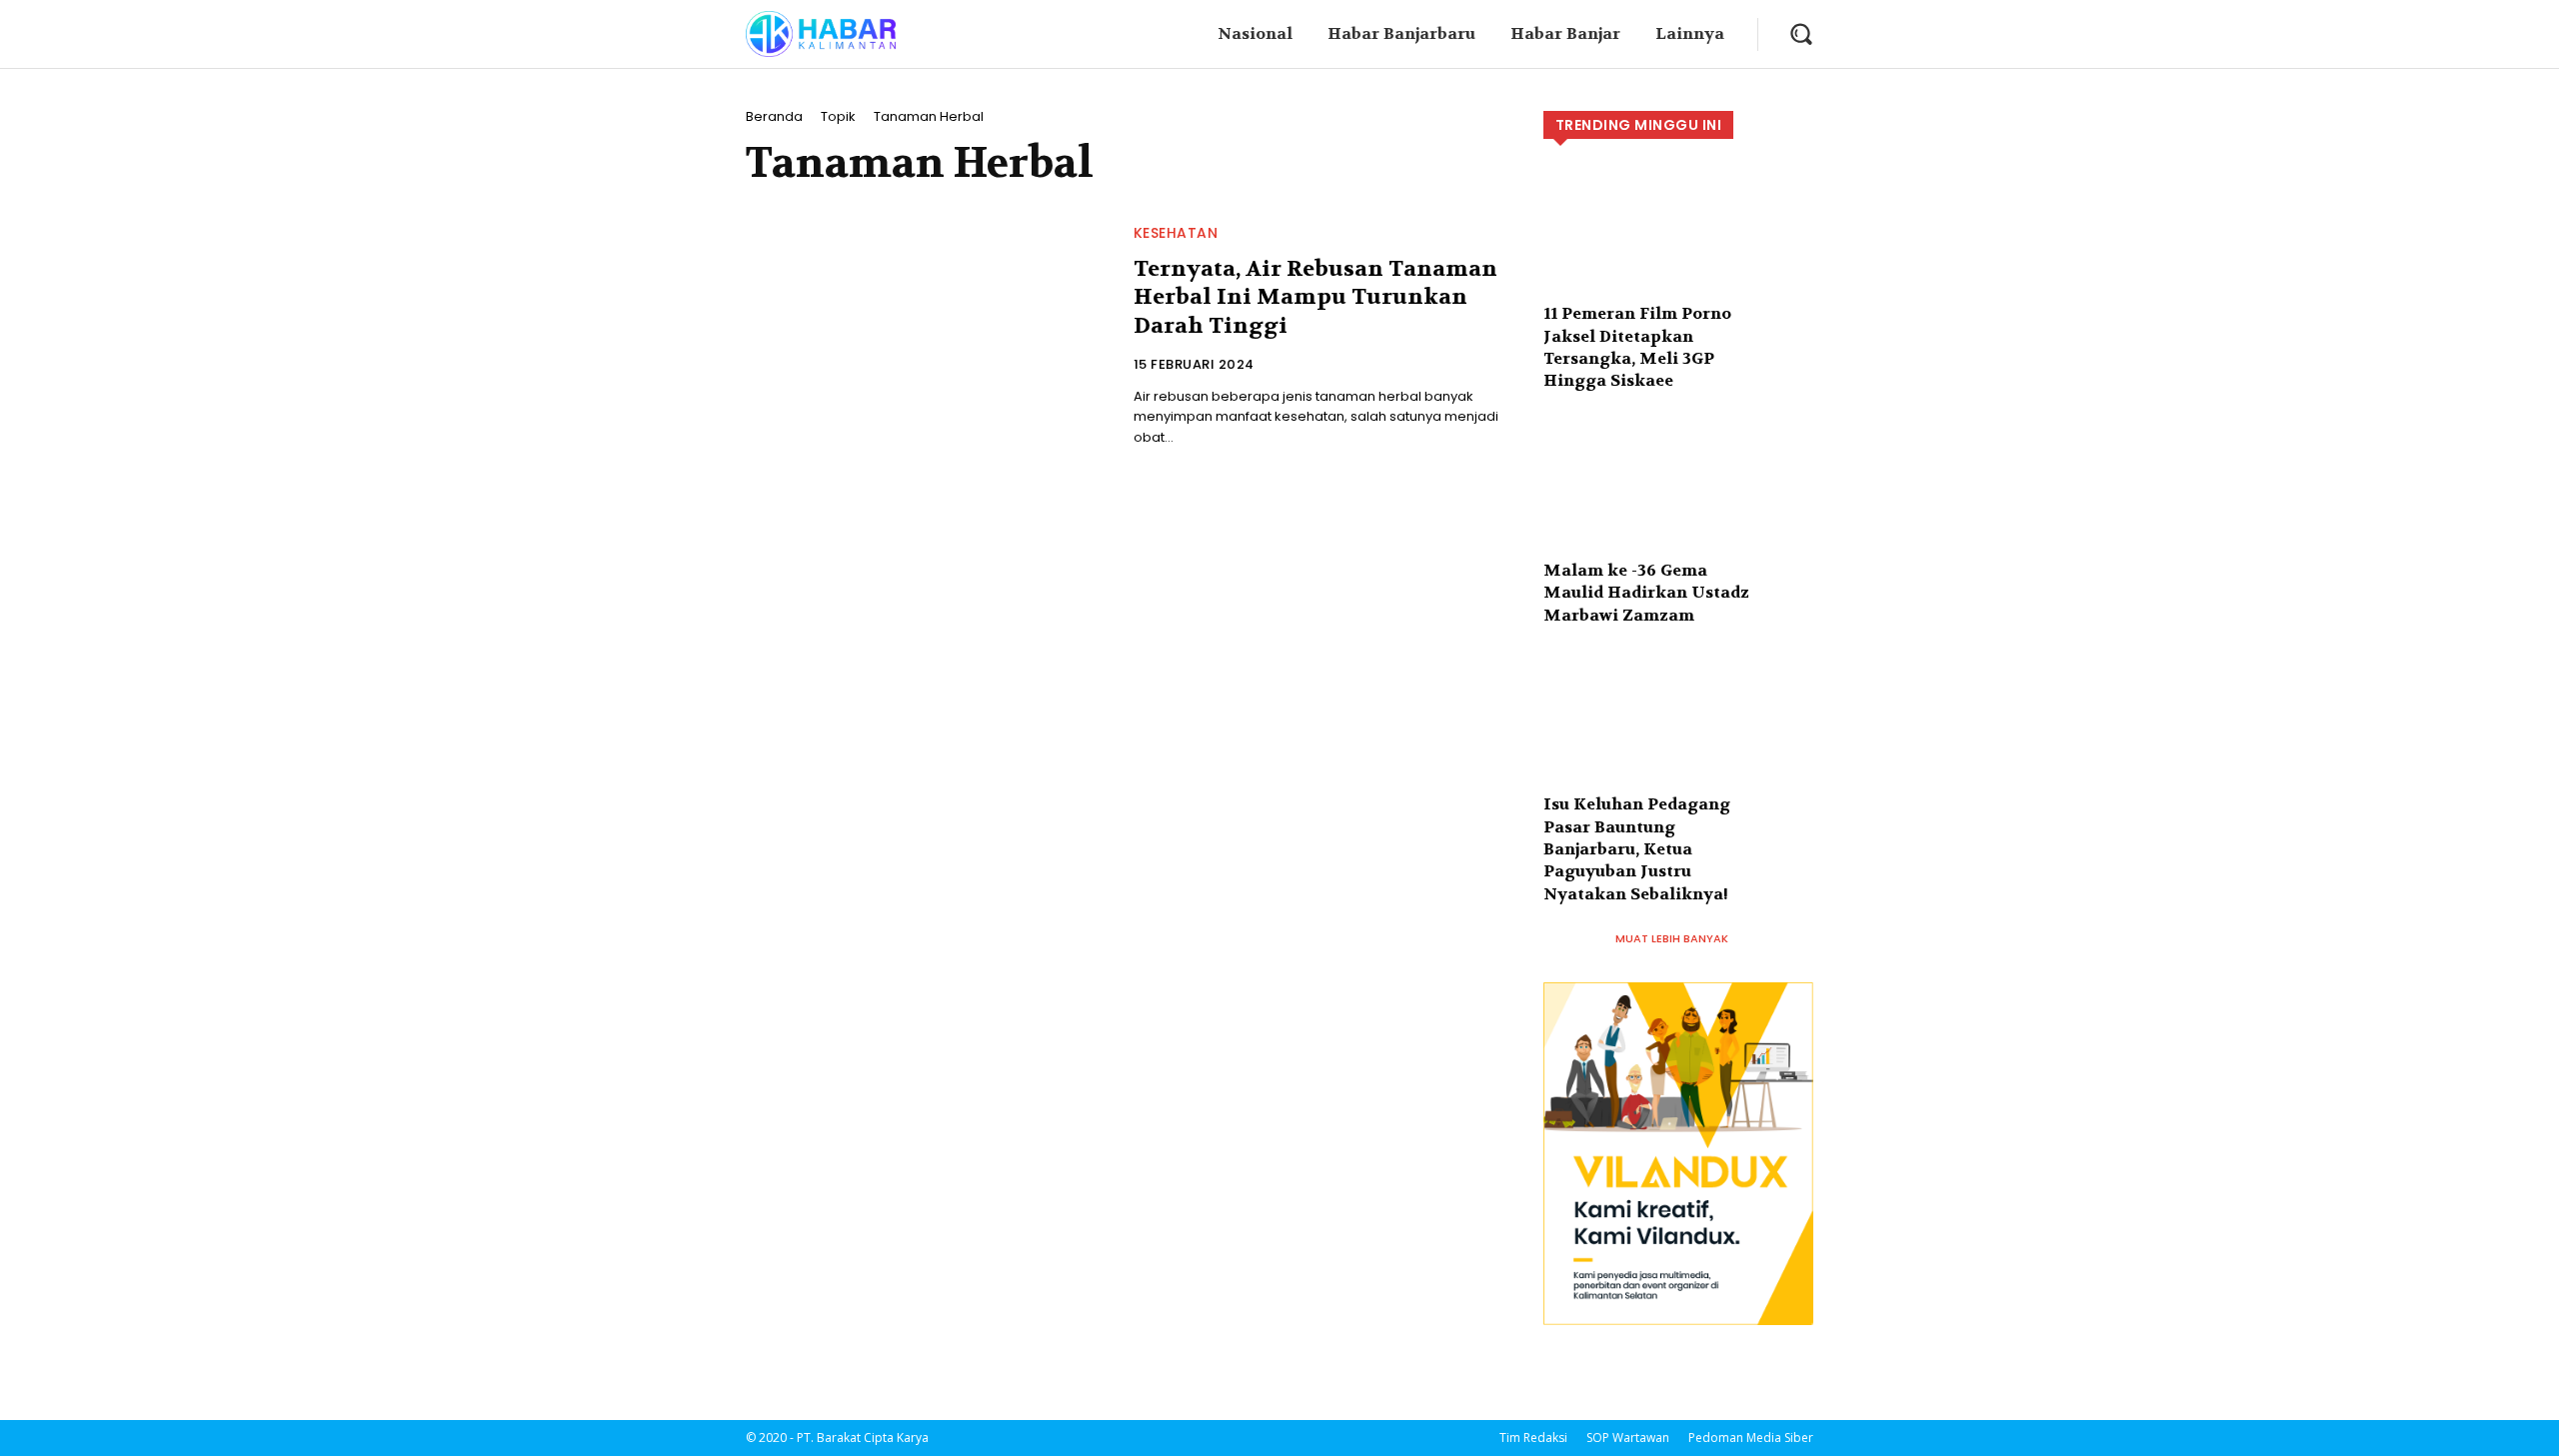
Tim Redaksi (1533, 1438)
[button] (1801, 33)
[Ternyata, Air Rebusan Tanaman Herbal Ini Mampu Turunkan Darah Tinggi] (928, 335)
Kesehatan (1176, 233)
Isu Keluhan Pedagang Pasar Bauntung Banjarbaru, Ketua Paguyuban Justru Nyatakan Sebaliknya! (1637, 849)
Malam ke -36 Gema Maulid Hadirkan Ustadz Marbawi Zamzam (1646, 593)
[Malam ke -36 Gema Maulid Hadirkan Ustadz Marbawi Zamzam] (1678, 504)
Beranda (774, 116)
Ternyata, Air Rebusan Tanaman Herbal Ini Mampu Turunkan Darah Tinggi (1315, 297)
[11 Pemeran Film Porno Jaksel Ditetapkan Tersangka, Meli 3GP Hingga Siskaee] (1678, 247)
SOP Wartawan (1628, 1438)
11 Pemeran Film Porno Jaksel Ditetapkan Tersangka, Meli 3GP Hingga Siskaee (1637, 347)
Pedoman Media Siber (1751, 1438)
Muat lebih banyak (1672, 938)
